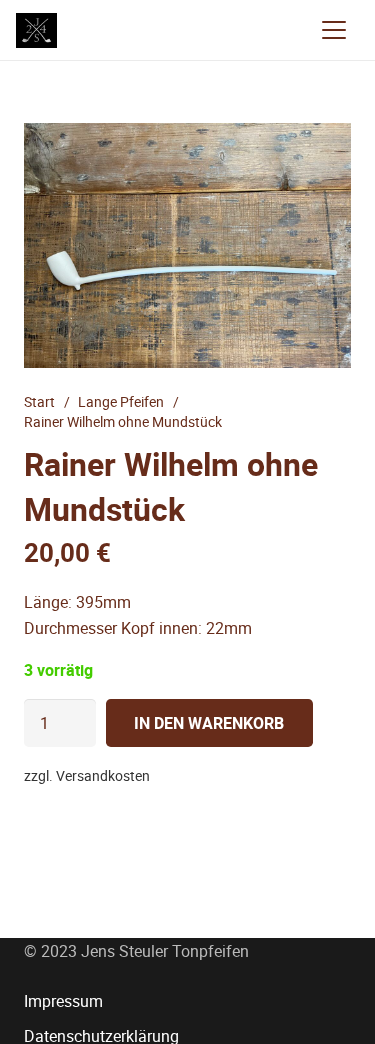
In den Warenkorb (209, 723)
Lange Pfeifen (121, 401)
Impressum (63, 1001)
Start (39, 401)
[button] (334, 30)
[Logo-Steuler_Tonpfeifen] (36, 30)
